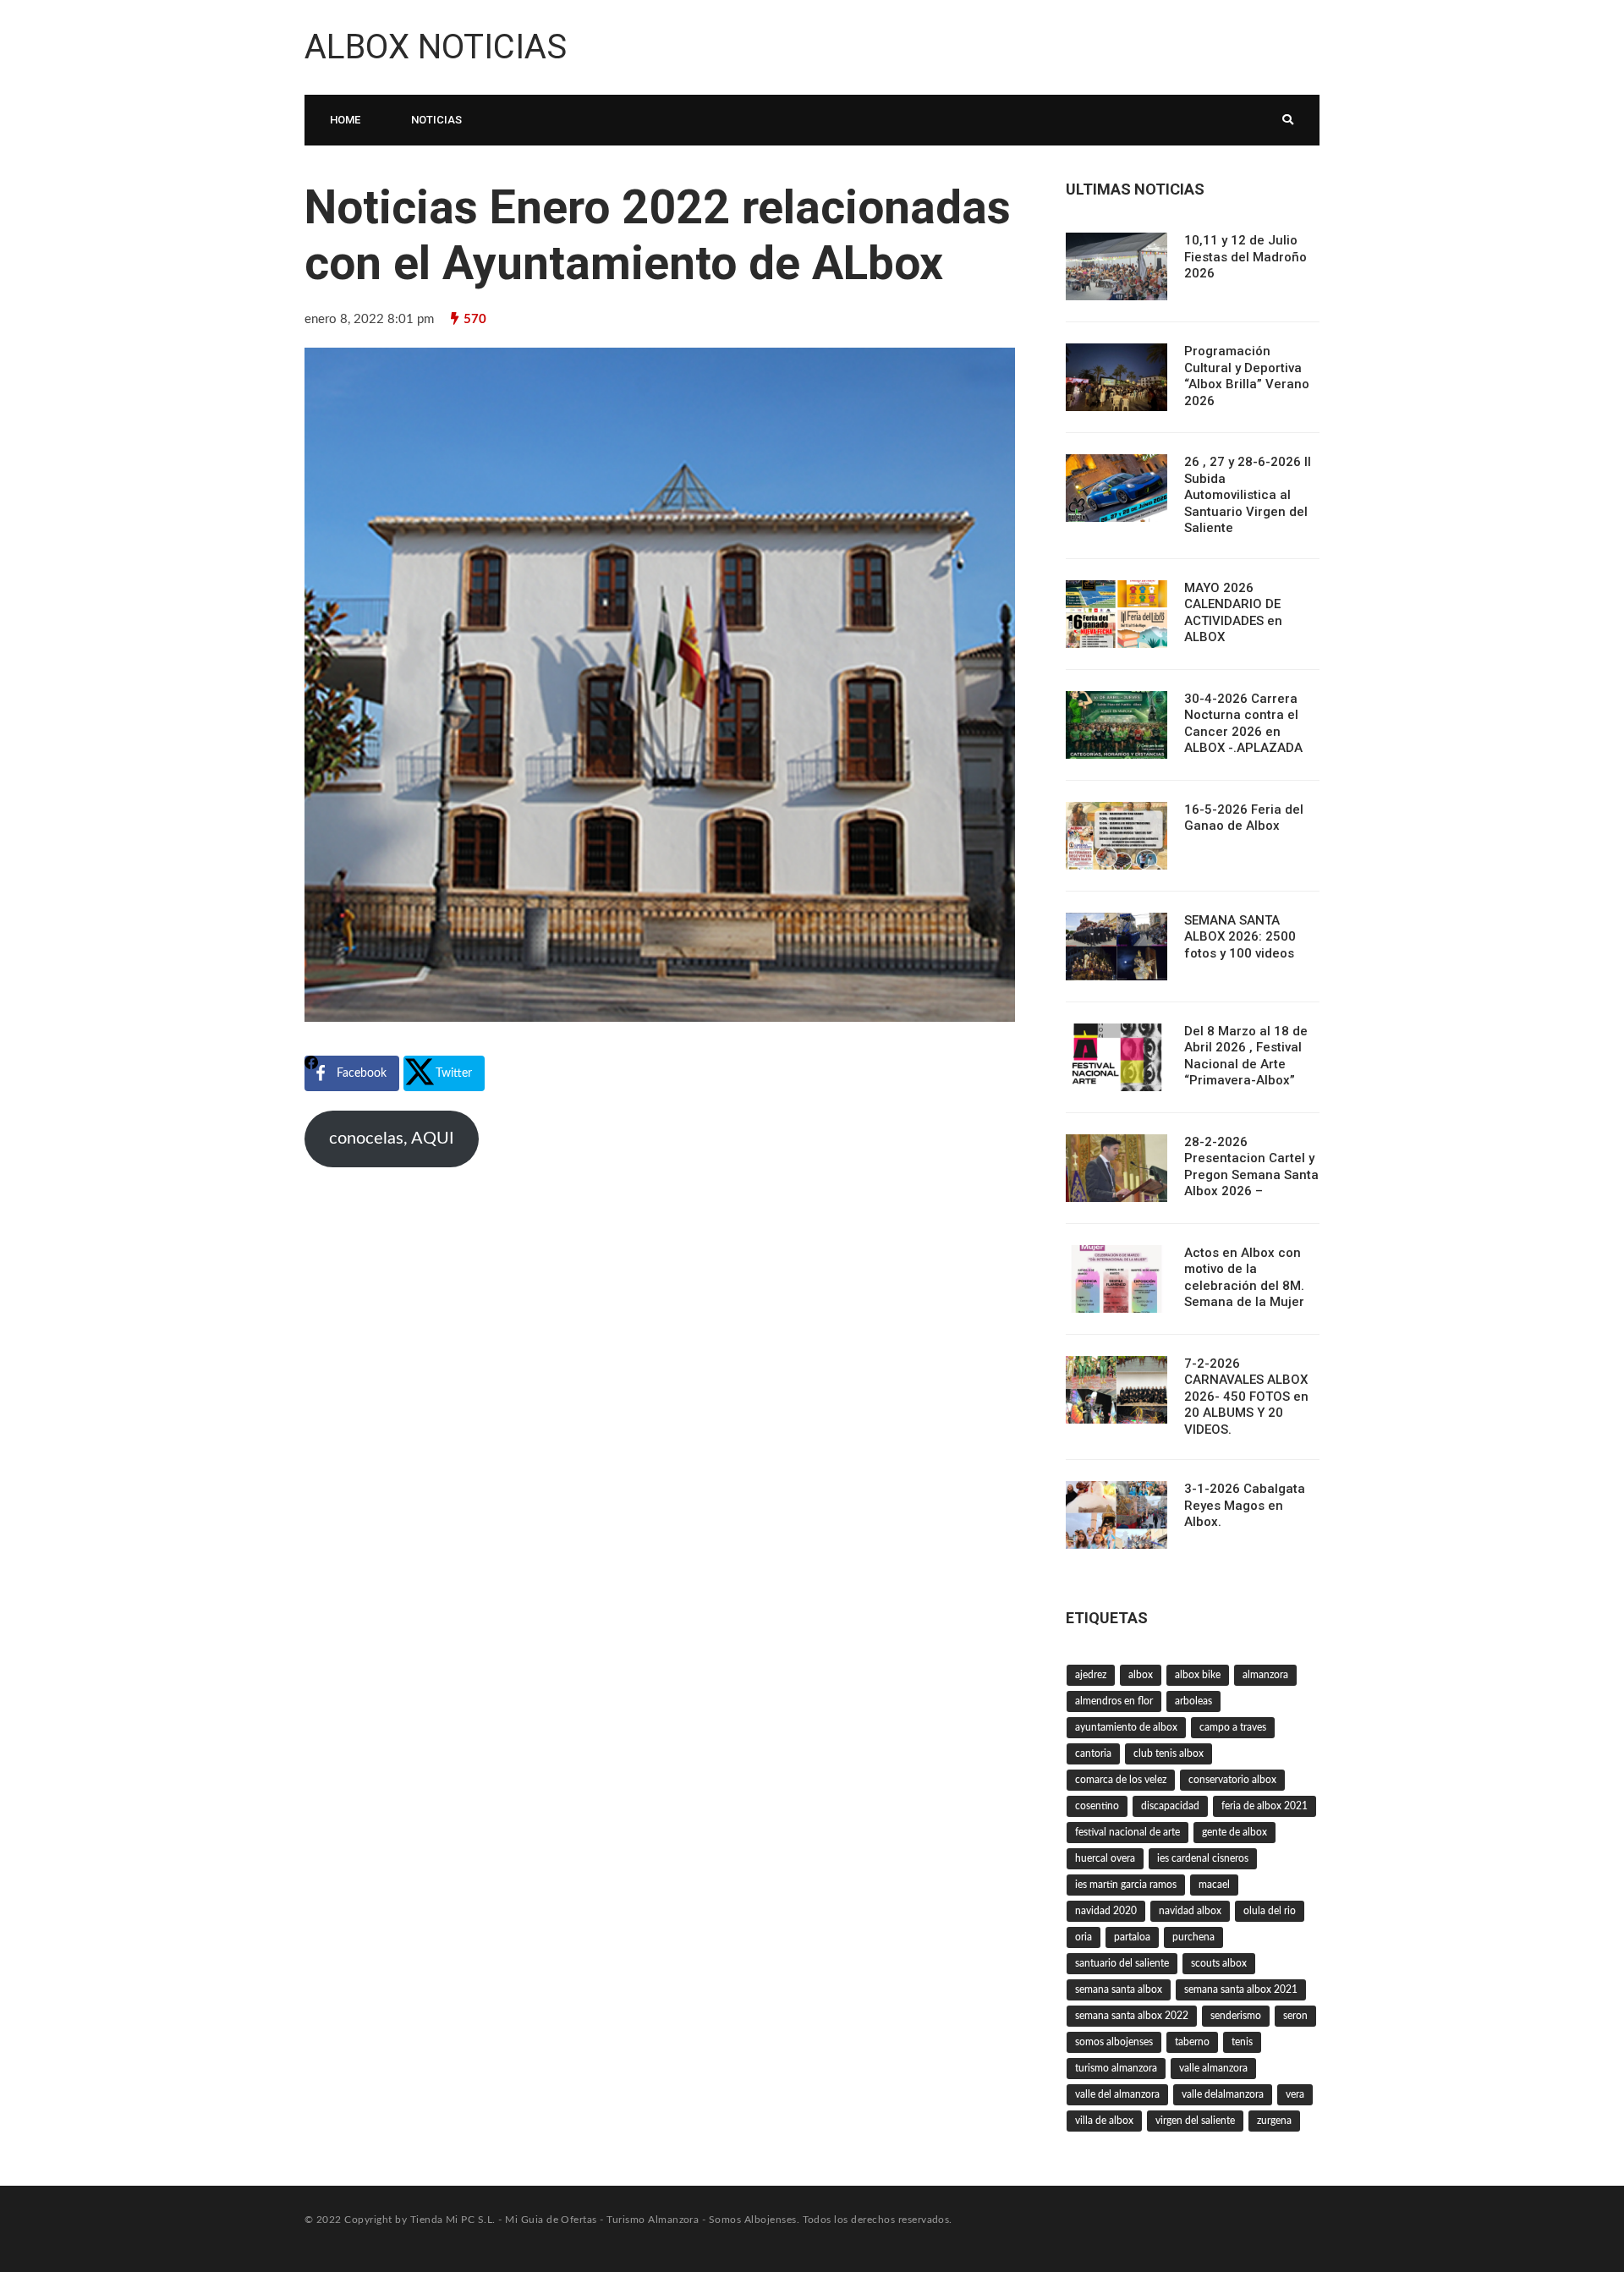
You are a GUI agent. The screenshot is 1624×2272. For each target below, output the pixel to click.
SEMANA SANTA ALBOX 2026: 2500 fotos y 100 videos (1240, 937)
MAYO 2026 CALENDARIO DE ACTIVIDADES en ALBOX (1233, 613)
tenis (1242, 2042)
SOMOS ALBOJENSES (1114, 2042)
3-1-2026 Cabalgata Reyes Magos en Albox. (1245, 1505)
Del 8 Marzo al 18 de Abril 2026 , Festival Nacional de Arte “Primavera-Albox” (1246, 1056)
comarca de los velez (1121, 1780)
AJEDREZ (1091, 1675)
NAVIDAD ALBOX (1190, 1911)
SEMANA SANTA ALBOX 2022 (1132, 2016)
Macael (1214, 1885)
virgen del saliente (1195, 2121)
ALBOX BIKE (1198, 1675)
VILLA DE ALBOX (1104, 2121)
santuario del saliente (1122, 1963)
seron (1295, 2016)
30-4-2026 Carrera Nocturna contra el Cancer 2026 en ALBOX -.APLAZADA (1243, 724)
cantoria (1093, 1753)
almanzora (1265, 1675)
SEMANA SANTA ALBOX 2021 (1241, 1989)
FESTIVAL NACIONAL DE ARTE (1127, 1832)
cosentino (1097, 1806)
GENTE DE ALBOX (1234, 1832)
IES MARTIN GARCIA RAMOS (1126, 1885)
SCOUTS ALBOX (1219, 1963)
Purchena (1193, 1937)
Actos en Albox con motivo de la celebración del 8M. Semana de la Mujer (1244, 1278)
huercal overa (1105, 1858)
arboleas (1193, 1701)
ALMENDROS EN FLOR (1114, 1701)
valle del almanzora (1117, 2094)
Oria (1084, 1937)
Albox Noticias (436, 47)
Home (345, 120)
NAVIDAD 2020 (1106, 1911)
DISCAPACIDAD (1170, 1806)
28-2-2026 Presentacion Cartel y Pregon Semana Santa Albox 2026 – (1251, 1167)
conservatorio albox (1232, 1780)
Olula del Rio (1270, 1911)
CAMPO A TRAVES (1233, 1727)
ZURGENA (1274, 2121)
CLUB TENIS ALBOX (1169, 1753)
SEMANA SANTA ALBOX (1119, 1989)
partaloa (1132, 1937)
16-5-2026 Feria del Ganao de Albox (1244, 818)
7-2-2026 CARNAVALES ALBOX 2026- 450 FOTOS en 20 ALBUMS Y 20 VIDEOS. (1246, 1397)
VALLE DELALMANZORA (1223, 2094)
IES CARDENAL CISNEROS (1203, 1858)
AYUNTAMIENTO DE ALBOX (1126, 1727)
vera (1295, 2094)
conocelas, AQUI (392, 1139)
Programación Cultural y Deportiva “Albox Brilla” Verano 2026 (1247, 376)
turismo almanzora (1116, 2068)
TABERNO (1192, 2042)
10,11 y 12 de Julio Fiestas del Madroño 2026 (1245, 257)
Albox (1141, 1675)
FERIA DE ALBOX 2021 (1265, 1806)
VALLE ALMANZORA (1213, 2068)
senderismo (1236, 2016)
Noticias (436, 120)
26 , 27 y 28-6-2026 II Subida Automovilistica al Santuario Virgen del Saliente (1248, 495)
